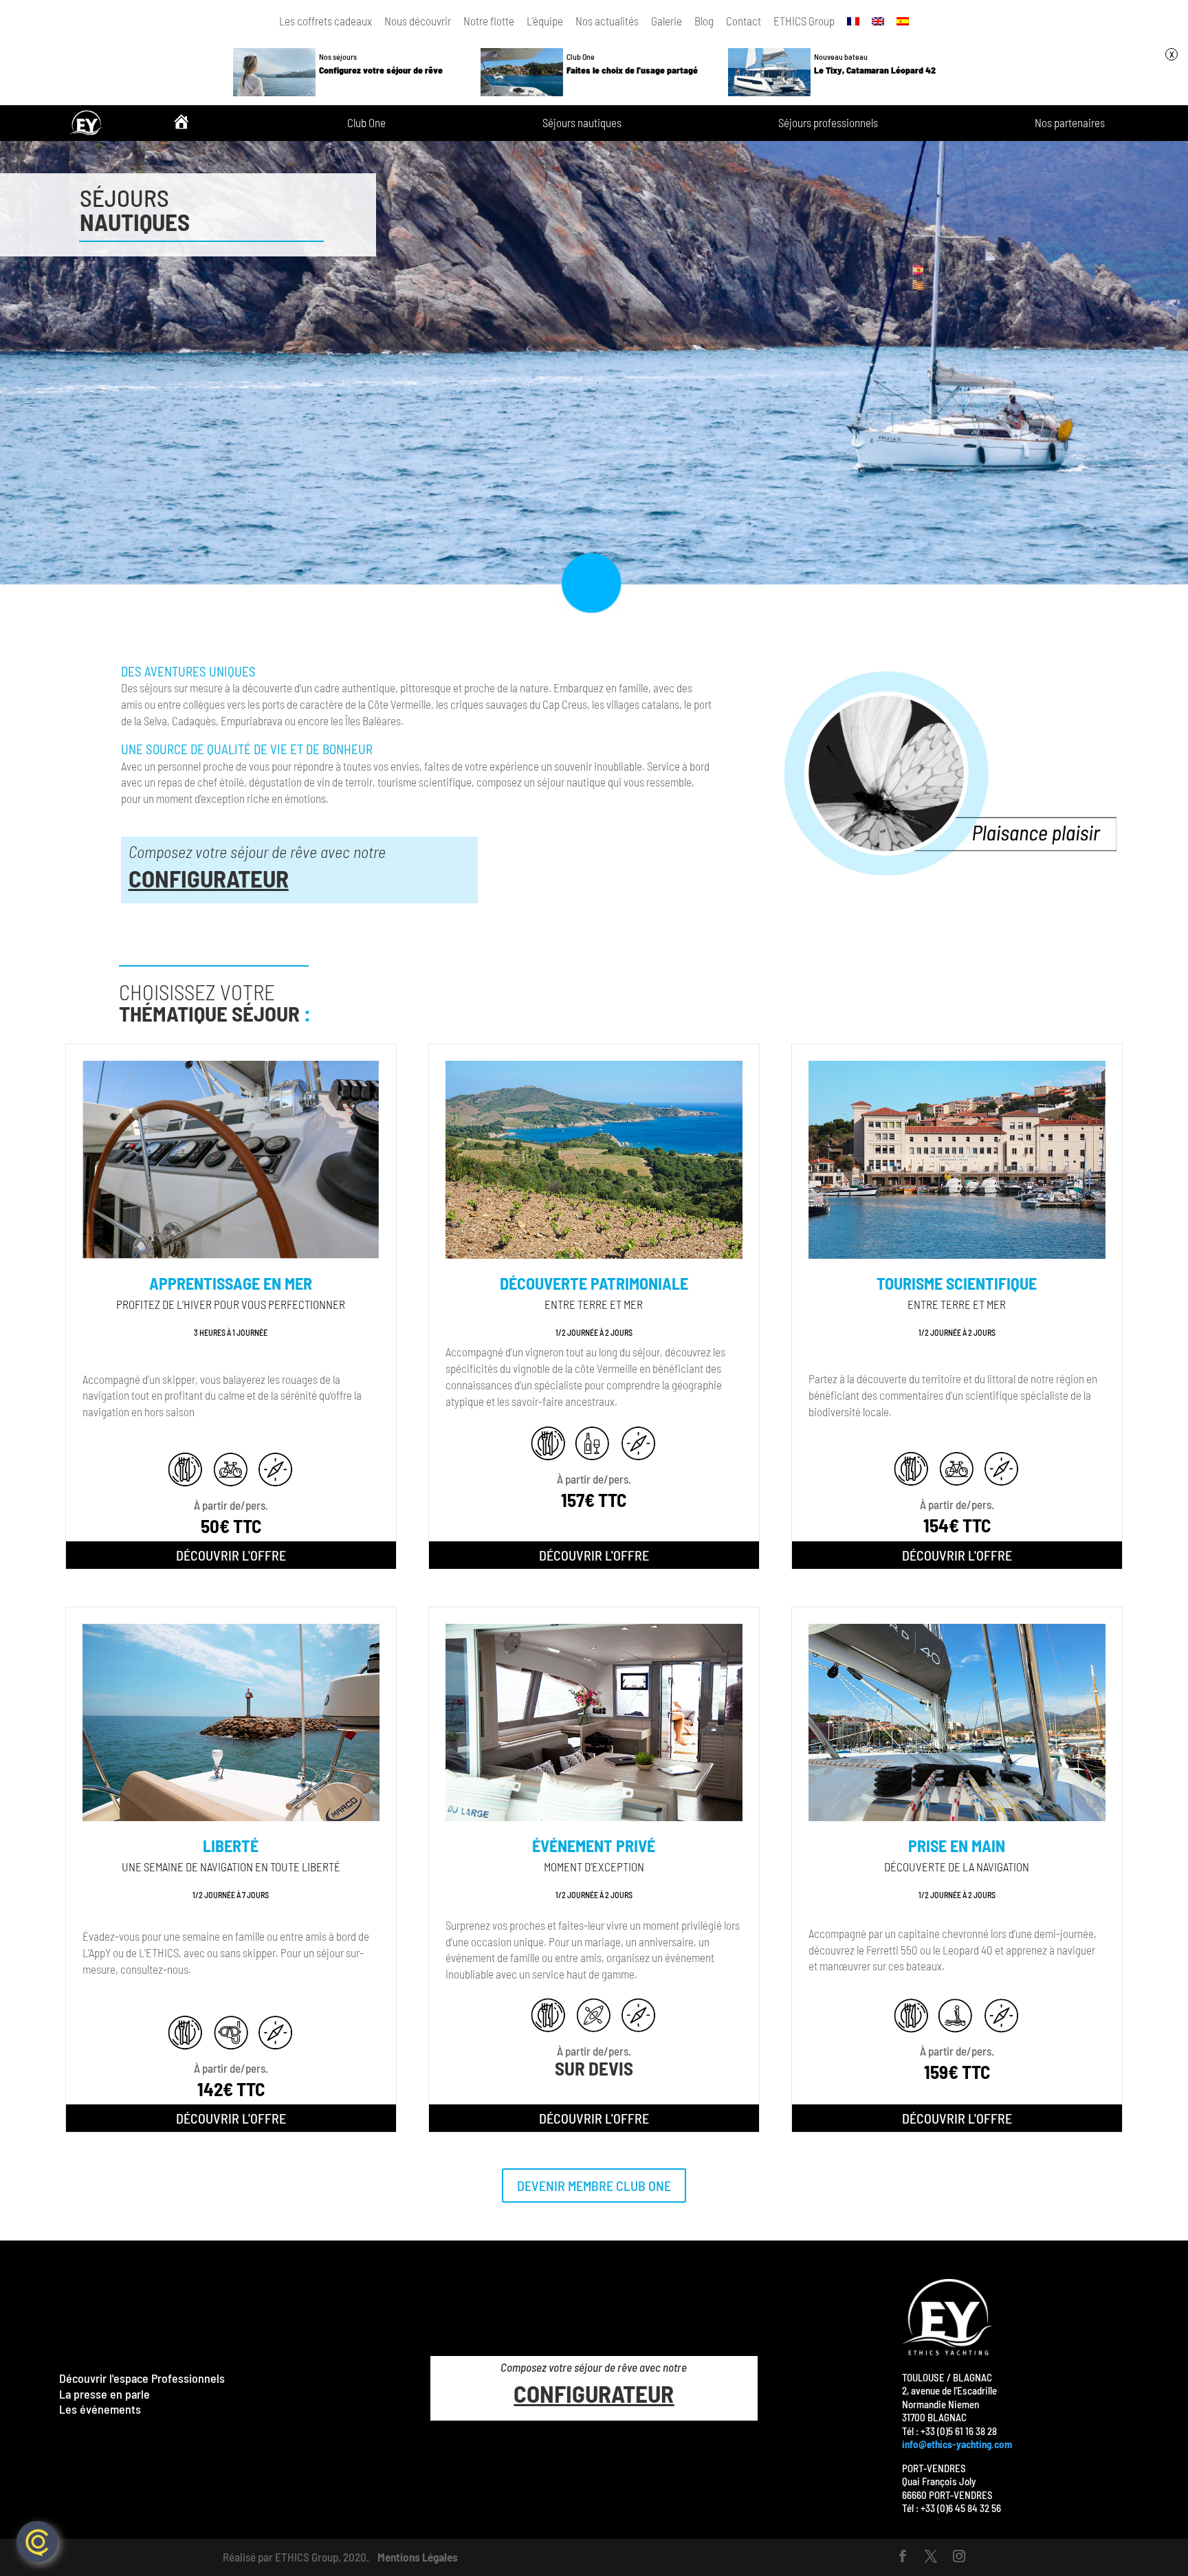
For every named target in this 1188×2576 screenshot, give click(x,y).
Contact (744, 21)
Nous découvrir (418, 21)
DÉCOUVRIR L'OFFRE (231, 1555)
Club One (366, 123)
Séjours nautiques (582, 123)
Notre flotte (489, 21)
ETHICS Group (804, 21)
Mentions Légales (418, 2557)
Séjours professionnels (828, 123)
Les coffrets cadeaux (326, 21)
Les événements (100, 2409)
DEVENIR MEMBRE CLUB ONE (594, 2186)
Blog (704, 21)
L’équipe (545, 21)
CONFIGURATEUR (209, 878)
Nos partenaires (1070, 123)
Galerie (667, 21)
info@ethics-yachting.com (957, 2444)
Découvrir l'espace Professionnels (142, 2378)
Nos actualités (607, 21)
